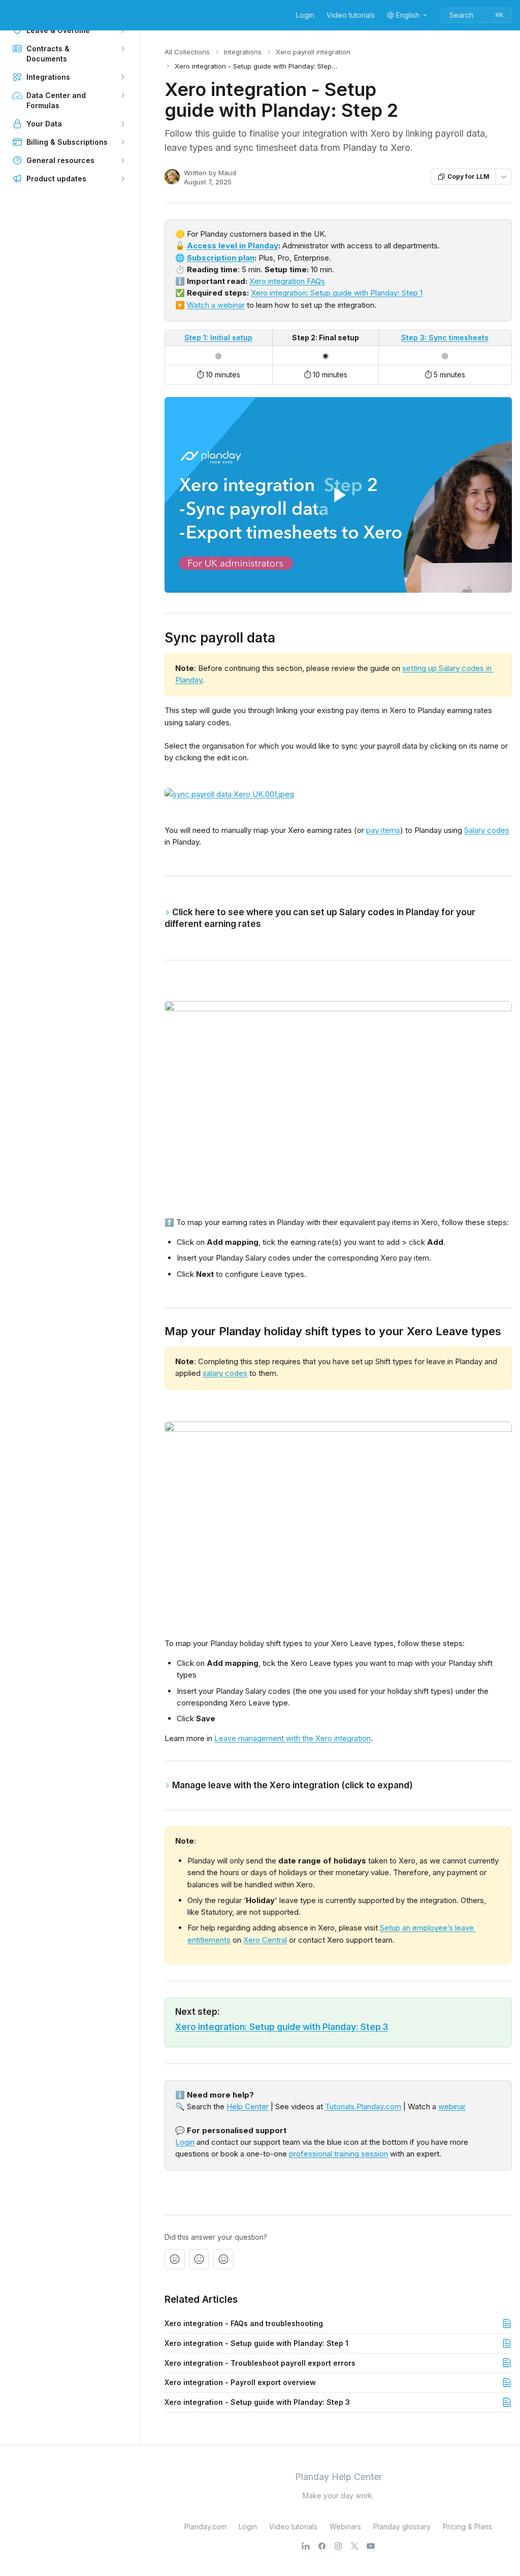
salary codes (225, 1373)
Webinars (345, 2526)
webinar (452, 2106)
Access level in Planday (233, 246)
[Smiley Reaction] (223, 2259)
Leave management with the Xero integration (292, 1738)
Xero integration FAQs (287, 281)
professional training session (338, 2154)
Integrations (243, 52)
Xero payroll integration (313, 52)
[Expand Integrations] (122, 77)
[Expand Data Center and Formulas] (122, 95)
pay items (383, 830)
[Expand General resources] (122, 160)
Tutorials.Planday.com (363, 2106)
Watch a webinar (216, 305)
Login (305, 15)
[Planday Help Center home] (10, 15)
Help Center (248, 2106)
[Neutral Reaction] (199, 2259)
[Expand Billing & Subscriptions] (122, 142)
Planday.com (205, 2526)
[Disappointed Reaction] (175, 2259)
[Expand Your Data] (122, 124)
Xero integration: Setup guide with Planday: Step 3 (282, 2027)
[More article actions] (504, 177)
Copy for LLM (468, 176)
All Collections (187, 52)
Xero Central (265, 1940)
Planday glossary (402, 2526)
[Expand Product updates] (122, 179)
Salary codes (487, 830)
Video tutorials (351, 15)
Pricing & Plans (467, 2526)
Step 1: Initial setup (218, 337)
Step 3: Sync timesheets (445, 337)
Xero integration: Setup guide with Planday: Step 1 (337, 293)
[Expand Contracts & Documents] (122, 49)
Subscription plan (221, 258)
